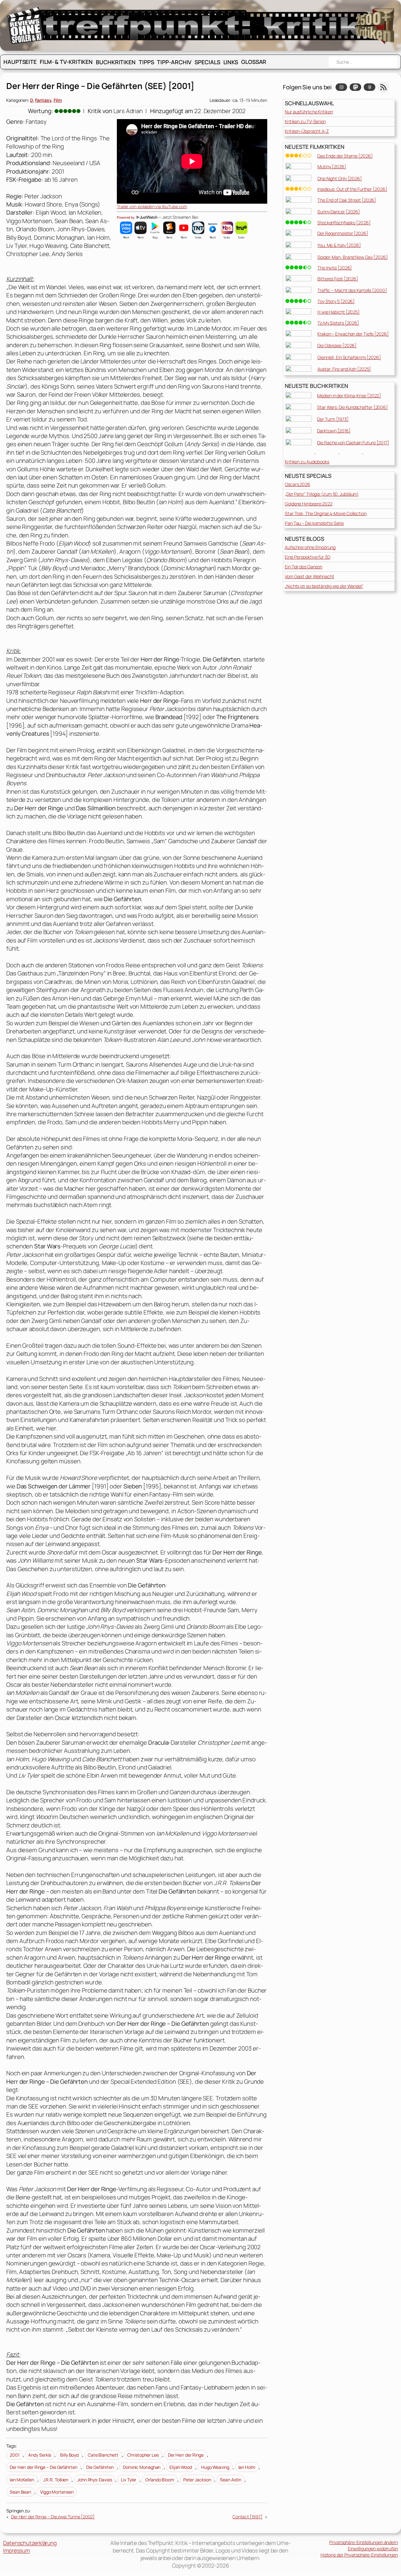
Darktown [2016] (334, 431)
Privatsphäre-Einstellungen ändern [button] (364, 2542)
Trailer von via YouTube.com (152, 206)
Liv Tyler (129, 2480)
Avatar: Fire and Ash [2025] (344, 369)
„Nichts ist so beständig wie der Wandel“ (324, 586)
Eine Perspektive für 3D (307, 557)
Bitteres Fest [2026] (338, 279)
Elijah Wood (181, 2467)
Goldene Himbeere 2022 (309, 504)
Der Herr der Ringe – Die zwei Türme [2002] (53, 2517)
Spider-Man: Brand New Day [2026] (353, 257)
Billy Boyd (69, 2455)
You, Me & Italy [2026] (339, 245)
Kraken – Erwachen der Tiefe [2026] (353, 334)
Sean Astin (231, 2480)
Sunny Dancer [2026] (339, 212)
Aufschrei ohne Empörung (310, 547)
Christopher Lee (143, 2455)
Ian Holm (247, 2467)
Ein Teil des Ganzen (304, 567)
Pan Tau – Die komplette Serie (314, 523)
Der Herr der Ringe (186, 2455)
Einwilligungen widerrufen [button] (373, 2549)
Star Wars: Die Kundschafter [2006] (352, 407)
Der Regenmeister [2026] (343, 233)
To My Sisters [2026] (338, 323)
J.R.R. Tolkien (56, 2480)
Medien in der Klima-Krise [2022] (349, 396)
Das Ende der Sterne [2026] (345, 156)
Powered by (126, 217)
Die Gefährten (100, 2467)
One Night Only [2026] (340, 178)
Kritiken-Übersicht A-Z (307, 131)
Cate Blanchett (103, 2455)
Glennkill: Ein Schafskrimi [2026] (349, 357)
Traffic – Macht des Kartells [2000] (352, 290)
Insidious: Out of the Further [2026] (352, 189)
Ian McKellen (22, 2480)
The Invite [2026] (335, 268)
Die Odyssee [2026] (337, 345)
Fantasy (43, 100)
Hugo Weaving (215, 2467)
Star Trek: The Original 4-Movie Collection (326, 513)
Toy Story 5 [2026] (336, 301)
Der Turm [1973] (333, 419)
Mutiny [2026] (332, 167)
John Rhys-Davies (95, 2480)
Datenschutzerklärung (30, 2543)
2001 (15, 2455)
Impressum (16, 2550)
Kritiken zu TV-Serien (305, 121)
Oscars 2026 (297, 484)
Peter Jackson (197, 2480)
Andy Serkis (40, 2455)
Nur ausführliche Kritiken (309, 112)
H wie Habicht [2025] (339, 312)
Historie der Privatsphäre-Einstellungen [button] (359, 2555)
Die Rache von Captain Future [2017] (353, 443)
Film (58, 100)
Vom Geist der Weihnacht (310, 576)
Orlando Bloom (160, 2480)
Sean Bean (20, 2492)
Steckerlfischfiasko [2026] (344, 223)
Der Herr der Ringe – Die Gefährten (44, 2467)
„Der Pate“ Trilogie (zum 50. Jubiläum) (322, 494)
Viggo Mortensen (57, 2492)
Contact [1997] (247, 2517)
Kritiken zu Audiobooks (307, 462)
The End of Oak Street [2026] (347, 200)
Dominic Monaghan (142, 2467)
